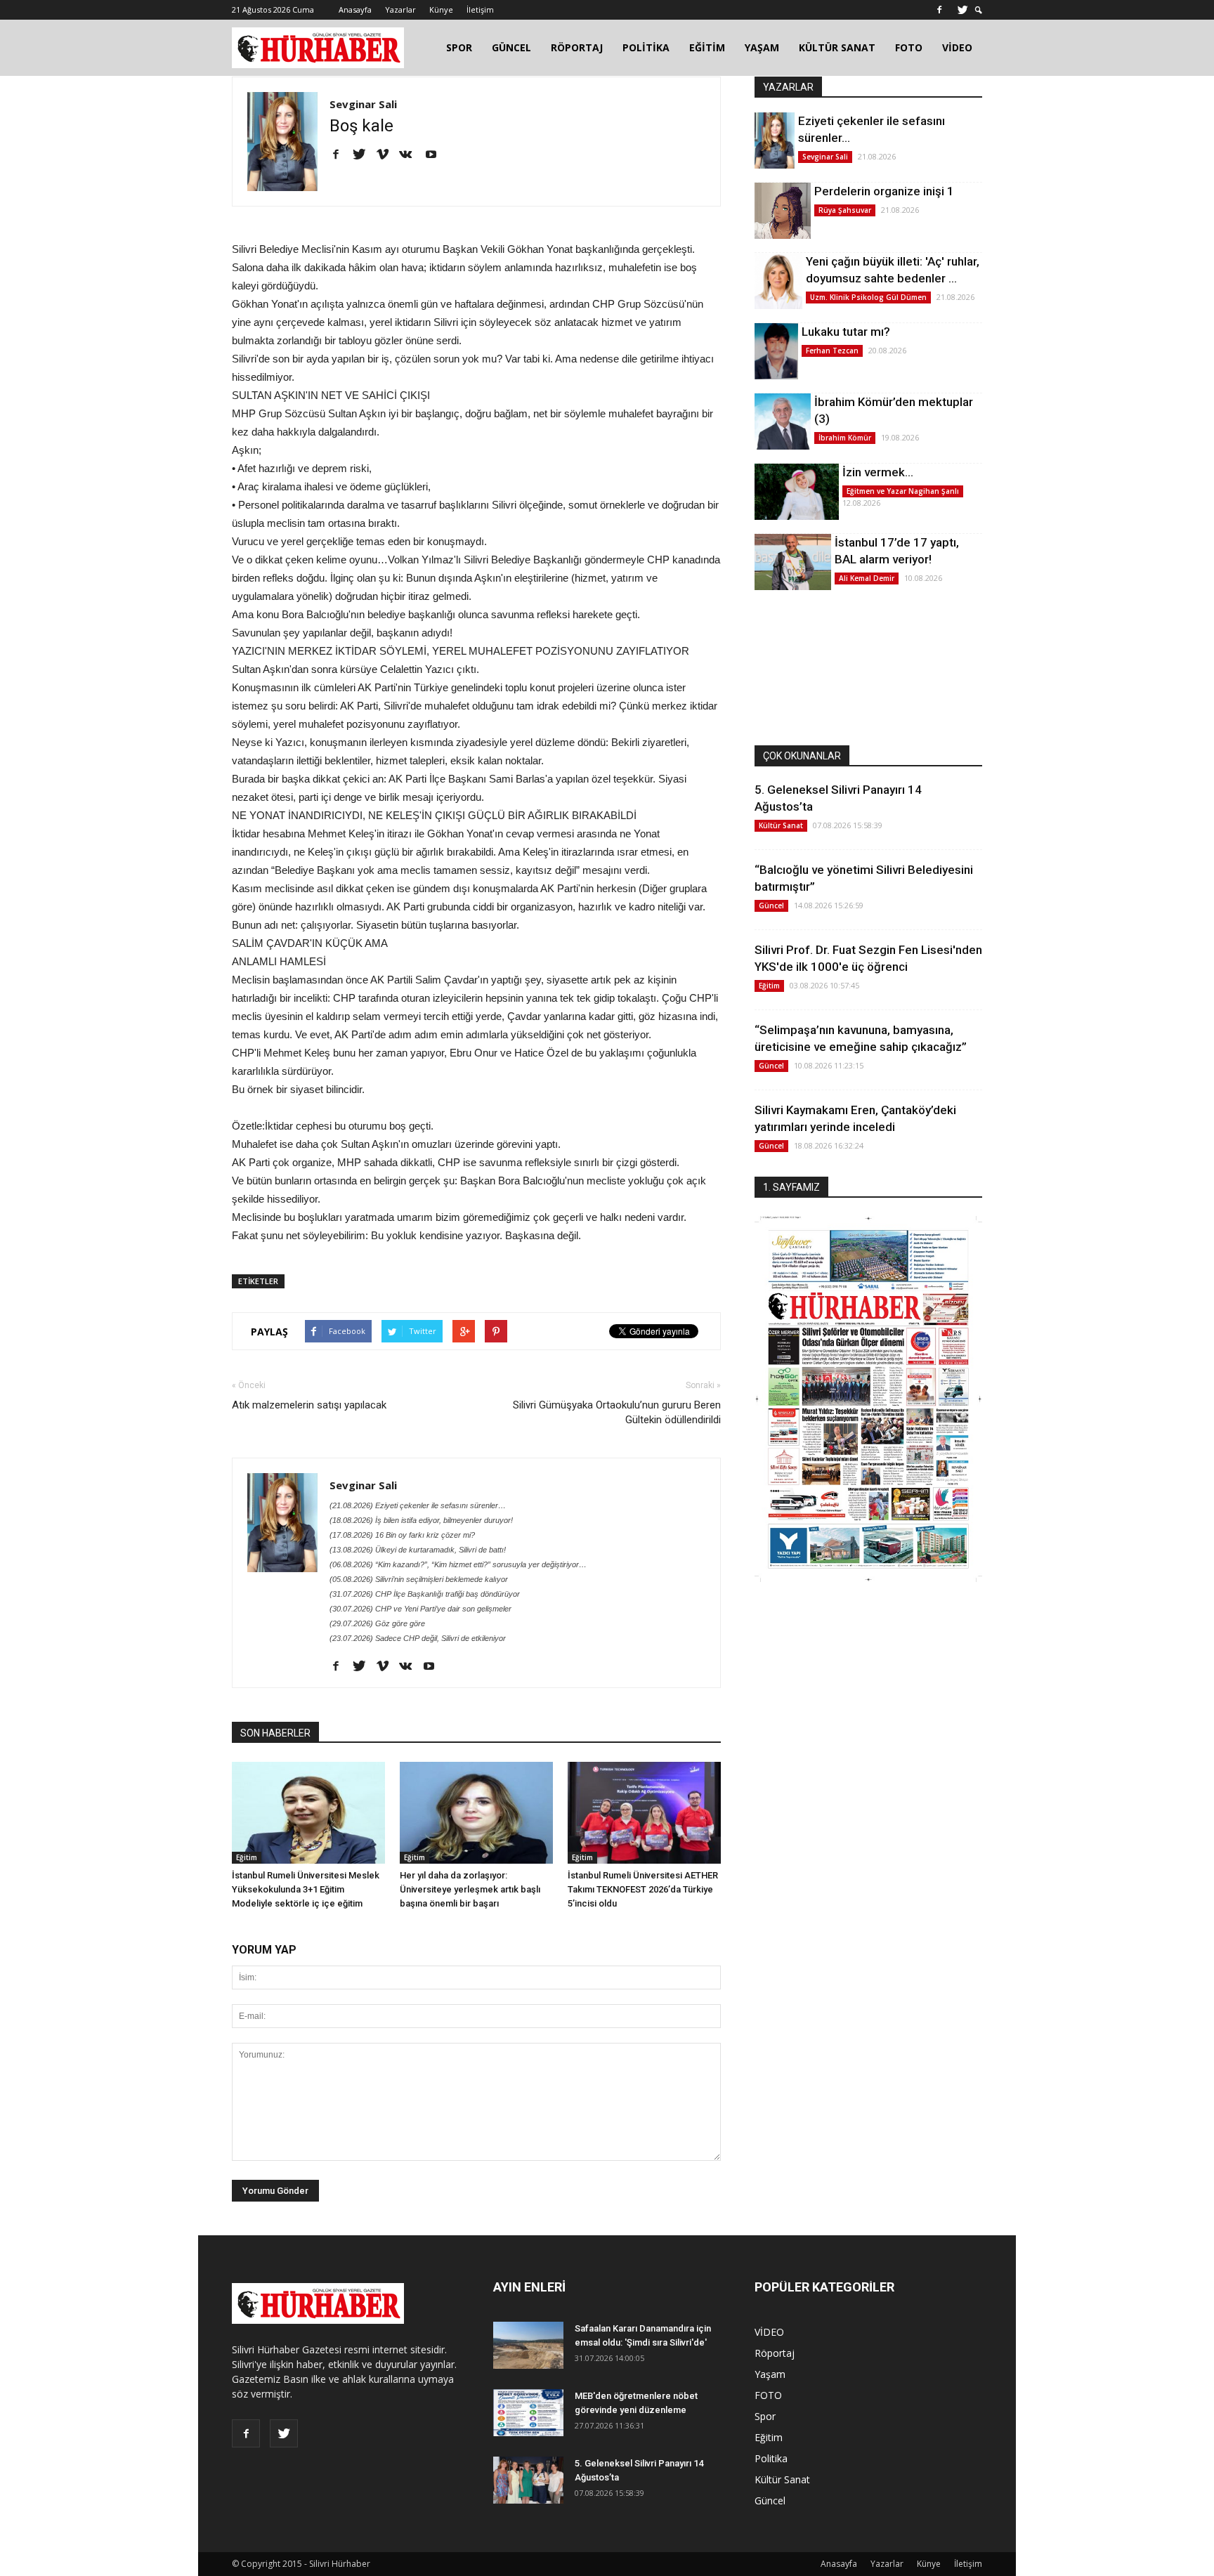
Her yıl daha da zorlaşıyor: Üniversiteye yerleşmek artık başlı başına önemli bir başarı (470, 1889)
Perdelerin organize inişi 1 (884, 191)
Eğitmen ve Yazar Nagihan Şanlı (903, 491)
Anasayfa (355, 9)
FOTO (909, 47)
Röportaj (775, 2353)
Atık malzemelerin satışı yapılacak (309, 1405)
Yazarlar (400, 9)
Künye (441, 9)
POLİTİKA (646, 47)
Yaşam (770, 2374)
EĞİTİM (707, 47)
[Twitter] (962, 10)
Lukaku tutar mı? (846, 332)
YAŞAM (762, 47)
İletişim (480, 9)
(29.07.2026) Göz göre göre (377, 1623)
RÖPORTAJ (577, 47)
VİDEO (957, 47)
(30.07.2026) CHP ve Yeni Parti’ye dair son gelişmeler (420, 1609)
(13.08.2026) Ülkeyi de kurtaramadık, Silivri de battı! (418, 1550)
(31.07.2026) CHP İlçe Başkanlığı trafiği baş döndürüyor (425, 1594)
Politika (771, 2458)
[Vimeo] (387, 155)
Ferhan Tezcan (832, 351)
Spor (765, 2416)
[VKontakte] (411, 155)
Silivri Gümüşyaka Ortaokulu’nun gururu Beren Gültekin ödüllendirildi (617, 1412)
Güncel (771, 905)
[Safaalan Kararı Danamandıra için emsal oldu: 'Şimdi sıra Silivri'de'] (528, 2345)
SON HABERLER (275, 1733)
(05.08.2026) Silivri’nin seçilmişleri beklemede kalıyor (419, 1579)
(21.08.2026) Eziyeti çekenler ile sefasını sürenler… (418, 1505)
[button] (979, 10)
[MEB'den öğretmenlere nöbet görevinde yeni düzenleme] (528, 2413)
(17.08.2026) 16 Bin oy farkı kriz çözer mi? (402, 1535)
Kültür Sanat (781, 825)
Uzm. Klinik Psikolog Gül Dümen (868, 297)
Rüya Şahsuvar (845, 210)
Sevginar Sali (363, 104)
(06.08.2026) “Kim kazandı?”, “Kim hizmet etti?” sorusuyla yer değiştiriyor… (458, 1564)
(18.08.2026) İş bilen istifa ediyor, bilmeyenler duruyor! (421, 1520)
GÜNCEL (511, 47)
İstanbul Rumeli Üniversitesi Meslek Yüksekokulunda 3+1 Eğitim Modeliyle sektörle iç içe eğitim (306, 1889)
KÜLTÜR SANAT (837, 47)
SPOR (459, 47)
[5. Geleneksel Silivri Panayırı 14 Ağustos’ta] (528, 2480)
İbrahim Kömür (845, 438)
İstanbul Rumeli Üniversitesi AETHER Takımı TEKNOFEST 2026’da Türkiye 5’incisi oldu (643, 1889)
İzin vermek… (878, 472)
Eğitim (247, 1857)
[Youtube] (436, 155)
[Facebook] (939, 10)
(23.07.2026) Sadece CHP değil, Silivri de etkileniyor (418, 1638)
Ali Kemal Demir (867, 578)
